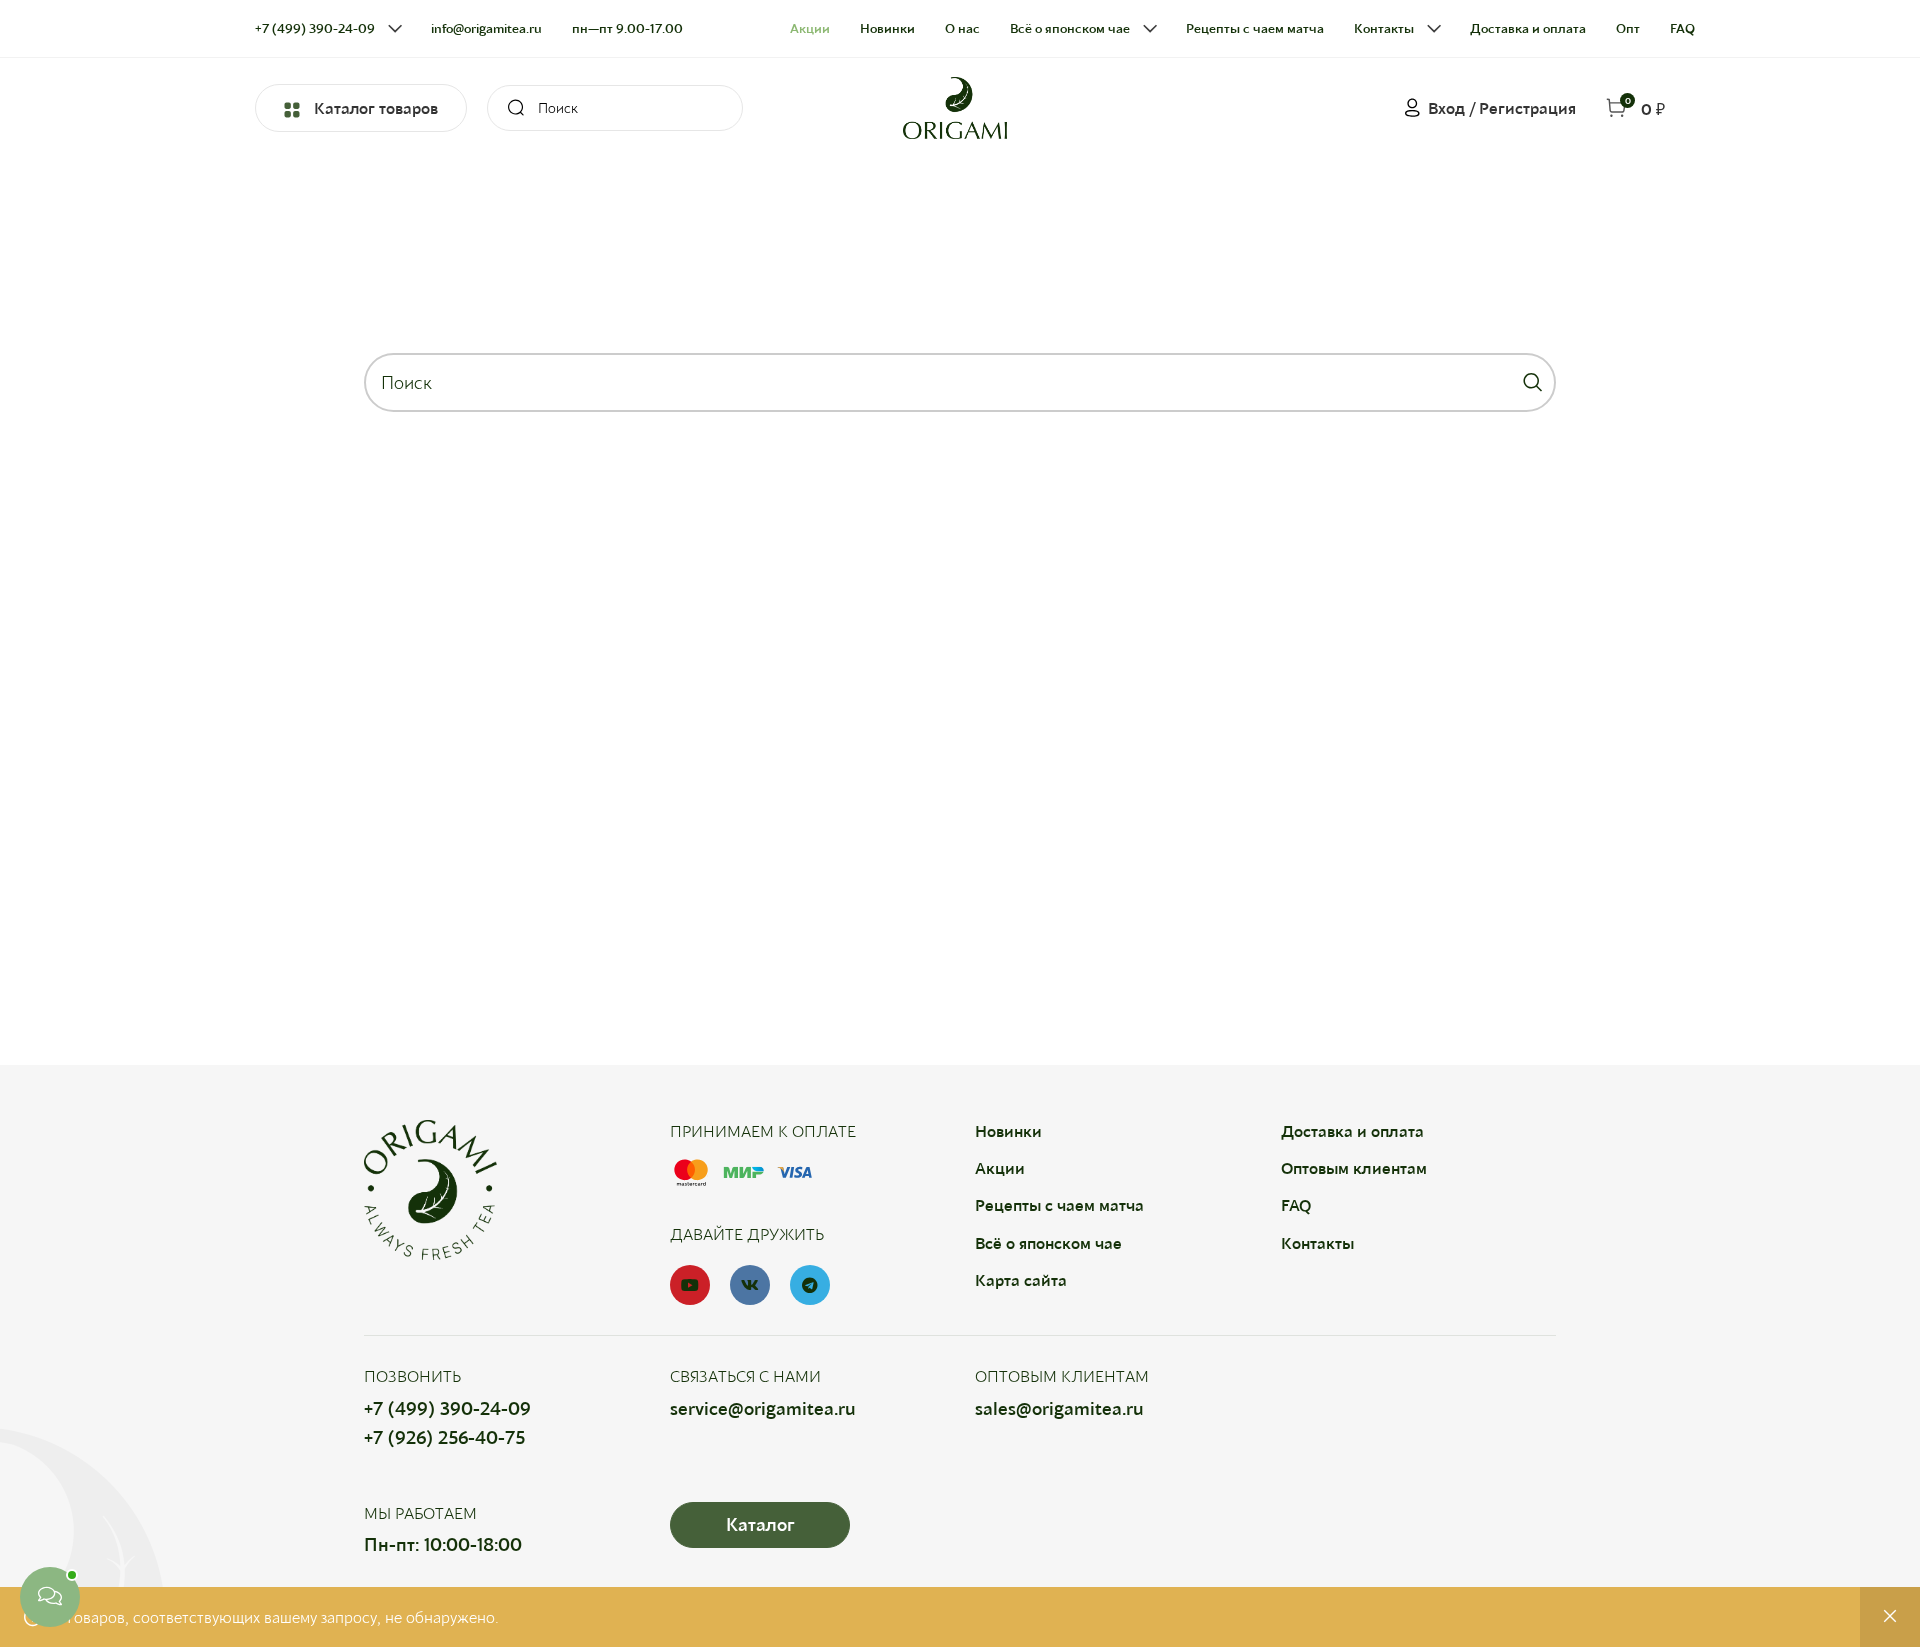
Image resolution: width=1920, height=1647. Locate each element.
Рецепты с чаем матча (1059, 1204)
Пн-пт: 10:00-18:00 (443, 1544)
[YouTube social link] (690, 1285)
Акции (1000, 1167)
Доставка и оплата (1352, 1130)
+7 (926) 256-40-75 (444, 1437)
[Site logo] (955, 105)
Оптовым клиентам (1354, 1167)
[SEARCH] (510, 108)
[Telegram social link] (810, 1285)
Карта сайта (1021, 1279)
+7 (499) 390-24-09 (447, 1408)
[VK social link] (750, 1285)
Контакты (1317, 1242)
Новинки (1008, 1130)
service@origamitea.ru (763, 1408)
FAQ (1296, 1204)
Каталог (760, 1524)
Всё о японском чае (1048, 1242)
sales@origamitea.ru (1059, 1408)
